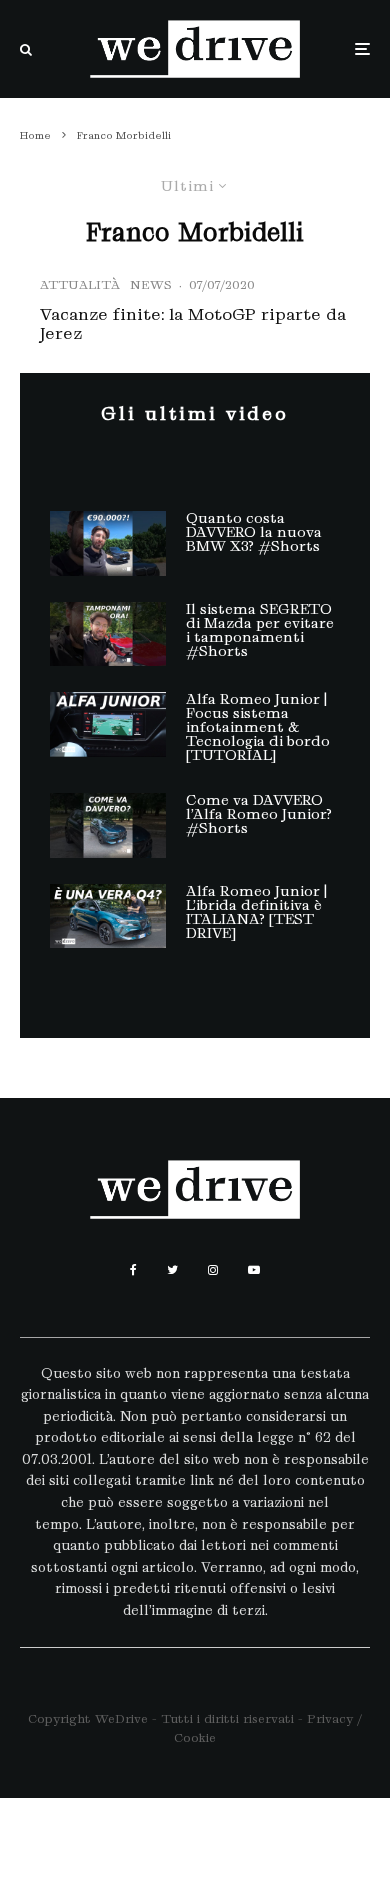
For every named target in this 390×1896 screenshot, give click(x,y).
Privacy (330, 1718)
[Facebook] (133, 1270)
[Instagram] (213, 1270)
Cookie (195, 1737)
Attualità (80, 284)
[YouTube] (254, 1270)
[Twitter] (172, 1270)
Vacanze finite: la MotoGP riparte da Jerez (193, 324)
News (151, 284)
